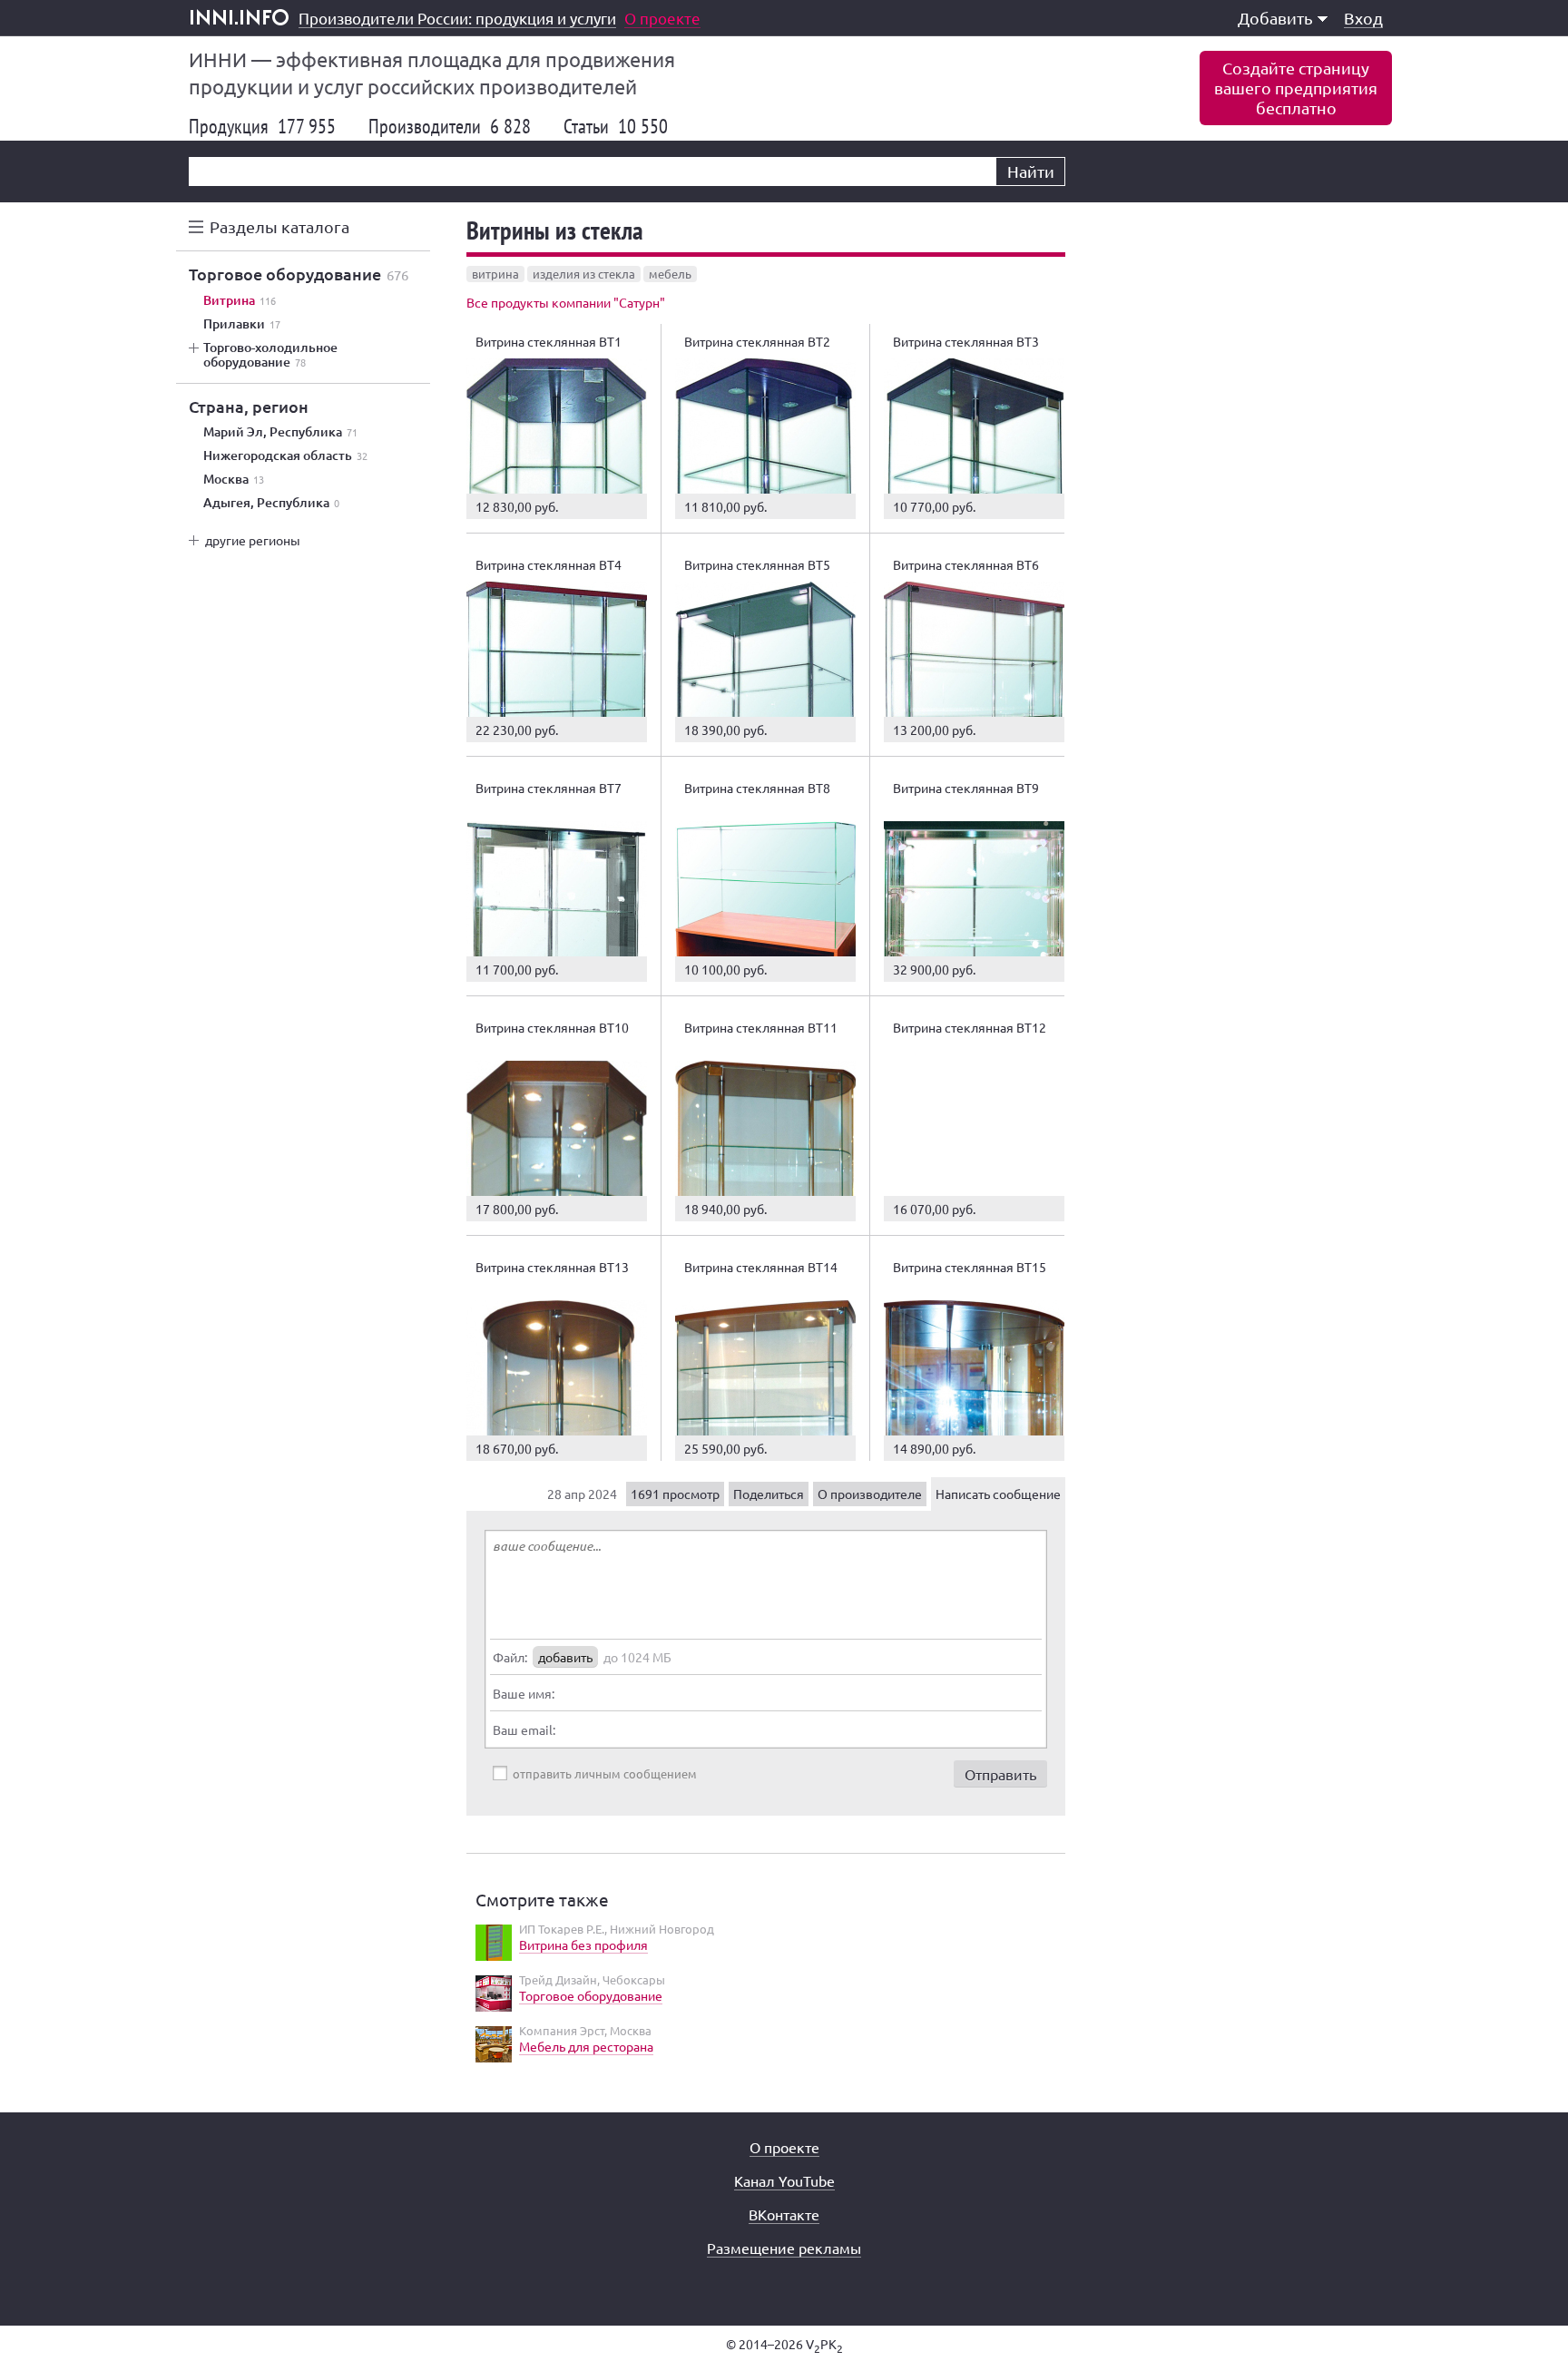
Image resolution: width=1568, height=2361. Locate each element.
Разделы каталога (279, 226)
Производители (450, 126)
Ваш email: (524, 1729)
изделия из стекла (584, 274)
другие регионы (253, 540)
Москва (234, 479)
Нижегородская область (285, 456)
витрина (495, 274)
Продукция (262, 126)
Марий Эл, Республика (280, 432)
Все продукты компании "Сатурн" (566, 302)
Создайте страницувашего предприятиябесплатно (1296, 88)
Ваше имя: (524, 1693)
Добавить (1275, 18)
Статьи (616, 126)
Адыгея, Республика (271, 503)
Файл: (510, 1657)
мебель (670, 274)
